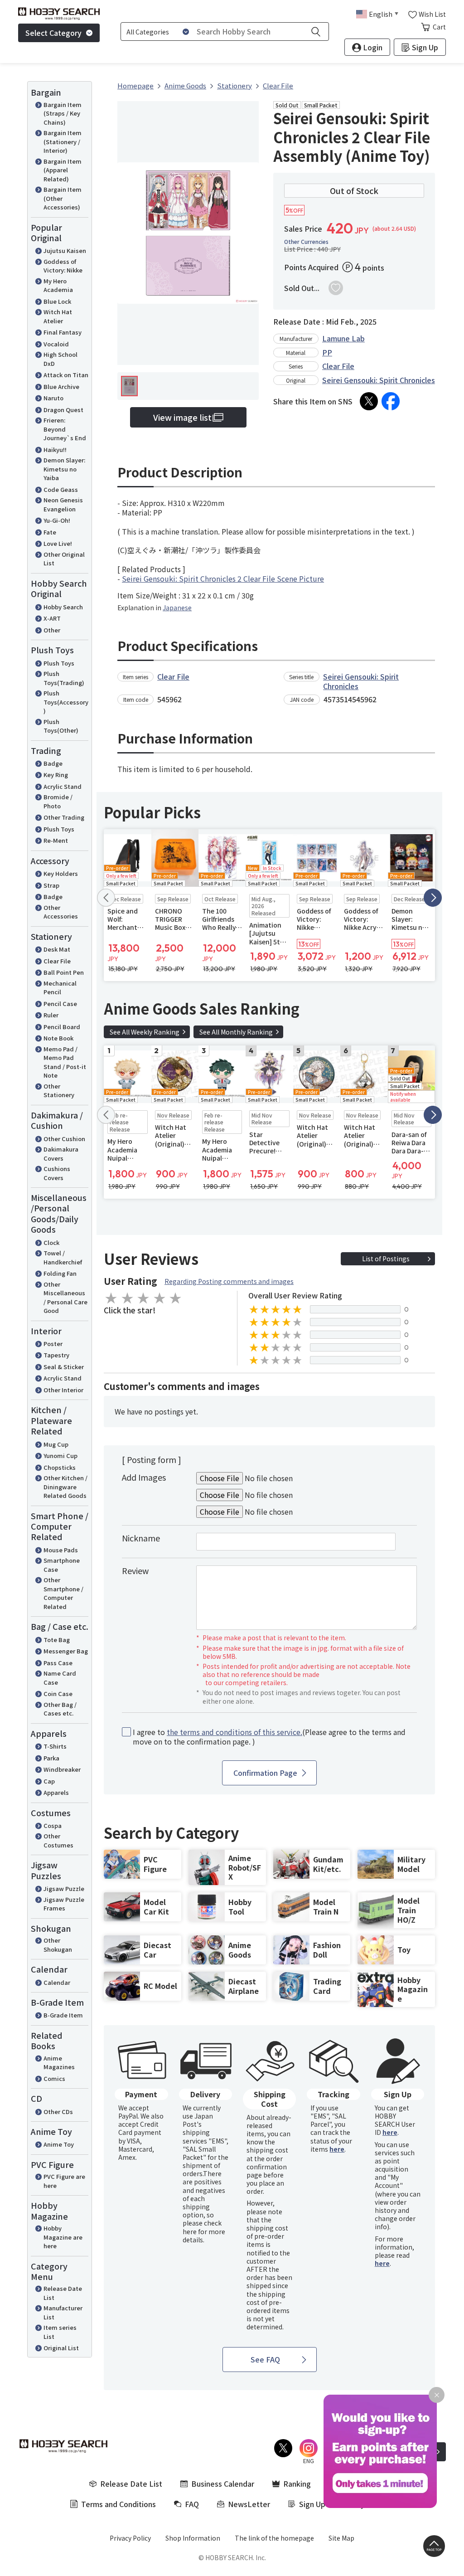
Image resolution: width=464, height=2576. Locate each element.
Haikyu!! (55, 450)
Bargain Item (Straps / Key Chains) (63, 113)
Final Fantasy (63, 332)
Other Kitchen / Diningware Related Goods (65, 1487)
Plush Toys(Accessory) (66, 702)
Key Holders (61, 873)
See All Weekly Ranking (145, 1032)
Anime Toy (59, 2144)
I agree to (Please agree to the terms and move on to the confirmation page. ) (269, 1737)
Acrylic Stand (63, 786)
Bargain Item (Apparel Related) (63, 170)
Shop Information (193, 2538)
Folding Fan (60, 1273)
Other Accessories (61, 912)
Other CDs (58, 2112)
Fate (50, 532)
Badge (53, 763)
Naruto (53, 398)
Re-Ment (56, 840)
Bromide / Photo (58, 801)
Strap (51, 885)
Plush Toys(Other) (61, 726)
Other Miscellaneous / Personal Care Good (65, 1298)
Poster (53, 1344)
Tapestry (56, 1355)
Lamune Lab (343, 338)
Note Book (58, 1038)
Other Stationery (59, 1091)
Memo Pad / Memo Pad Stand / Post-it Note (65, 1062)
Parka (51, 1758)
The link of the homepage (274, 2538)
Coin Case (58, 1694)
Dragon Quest (63, 410)
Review (135, 1570)
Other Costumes (58, 1840)
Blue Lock (57, 301)
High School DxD (60, 359)
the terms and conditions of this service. (234, 1732)
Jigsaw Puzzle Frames (64, 1904)
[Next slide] (433, 898)
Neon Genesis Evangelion (63, 504)
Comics (54, 2078)
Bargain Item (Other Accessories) (63, 198)
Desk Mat (57, 949)
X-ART (52, 618)
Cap (49, 1781)
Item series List (60, 2332)
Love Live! (58, 543)
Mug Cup (56, 1444)
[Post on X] (369, 401)
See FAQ (265, 2359)
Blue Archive (61, 386)
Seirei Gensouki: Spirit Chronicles (379, 380)
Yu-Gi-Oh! (57, 520)
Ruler (51, 1015)
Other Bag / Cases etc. (60, 1709)
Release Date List (63, 2293)
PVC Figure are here (64, 2181)
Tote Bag (57, 1640)
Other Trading (64, 817)
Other (52, 630)
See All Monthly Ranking (236, 1032)
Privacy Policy (130, 2538)
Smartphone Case (62, 1565)
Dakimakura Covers (61, 1154)
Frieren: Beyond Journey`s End (65, 429)
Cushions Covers (57, 1173)
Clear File (57, 961)
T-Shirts (55, 1746)
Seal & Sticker (64, 1367)
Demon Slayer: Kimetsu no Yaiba (64, 469)
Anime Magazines (59, 2063)
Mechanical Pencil (60, 988)
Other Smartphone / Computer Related (63, 1593)
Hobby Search (63, 607)
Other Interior (63, 1390)
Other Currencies (306, 242)
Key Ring (56, 775)
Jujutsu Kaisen (65, 250)
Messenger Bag (66, 1651)
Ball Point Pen (64, 972)
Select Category (53, 33)
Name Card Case (60, 1678)
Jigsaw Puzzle (64, 1888)
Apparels (56, 1792)
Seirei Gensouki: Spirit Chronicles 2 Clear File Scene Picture (223, 578)
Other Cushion (64, 1139)
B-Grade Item (63, 2015)
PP (327, 352)
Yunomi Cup (60, 1456)
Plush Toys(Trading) (64, 678)
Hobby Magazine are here (63, 2237)
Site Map (341, 2538)
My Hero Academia (58, 285)
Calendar (57, 1982)
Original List (61, 2348)
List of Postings (386, 1259)
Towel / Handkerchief (63, 1257)
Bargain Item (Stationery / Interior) (63, 141)
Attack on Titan (66, 375)
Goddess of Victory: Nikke (63, 266)
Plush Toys (59, 663)
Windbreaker (62, 1769)
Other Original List (64, 559)
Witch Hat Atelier (58, 316)
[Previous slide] (106, 898)
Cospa (53, 1825)
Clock (51, 1242)
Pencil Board (62, 1027)
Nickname (141, 1538)
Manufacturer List (63, 2312)
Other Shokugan (58, 1945)
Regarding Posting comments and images (229, 1281)
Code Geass (61, 489)
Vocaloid (56, 344)
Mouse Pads (61, 1550)
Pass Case (58, 1663)
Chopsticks (60, 1467)
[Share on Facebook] (391, 401)
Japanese (177, 608)
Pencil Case (60, 1004)
